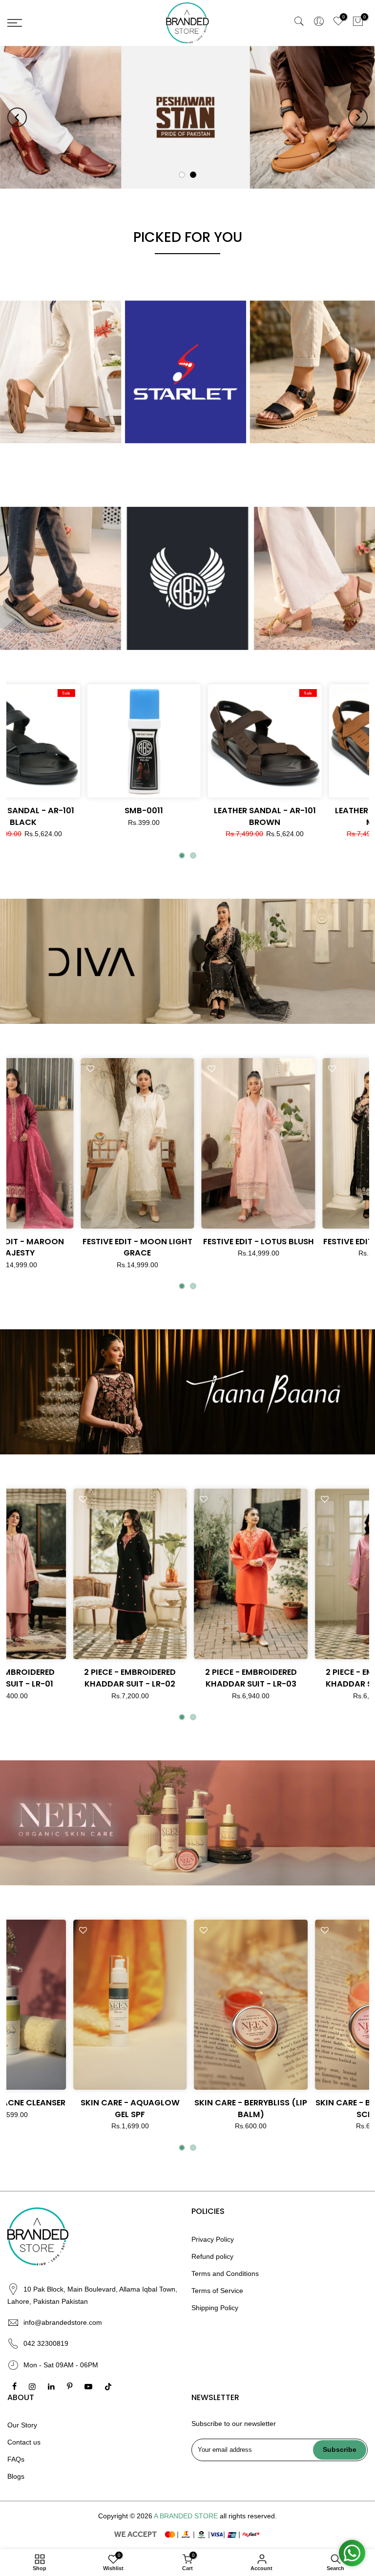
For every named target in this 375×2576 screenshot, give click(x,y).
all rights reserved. (248, 2516)
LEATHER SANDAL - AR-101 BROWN (264, 816)
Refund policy (212, 2256)
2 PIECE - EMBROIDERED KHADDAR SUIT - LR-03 (279, 1678)
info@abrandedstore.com (63, 2322)
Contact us (24, 2443)
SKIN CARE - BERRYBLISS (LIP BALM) (279, 2109)
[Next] (358, 117)
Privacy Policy (213, 2239)
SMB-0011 (143, 811)
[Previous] (17, 117)
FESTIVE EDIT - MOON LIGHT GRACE (158, 1247)
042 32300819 (46, 2343)
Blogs (16, 2477)
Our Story (22, 2425)
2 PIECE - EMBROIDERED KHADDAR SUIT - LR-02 (158, 1678)
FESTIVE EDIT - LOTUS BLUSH (279, 1242)
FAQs (16, 2460)
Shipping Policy (215, 2308)
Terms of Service (217, 2291)
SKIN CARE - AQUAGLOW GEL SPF (158, 2109)
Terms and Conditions (225, 2273)
